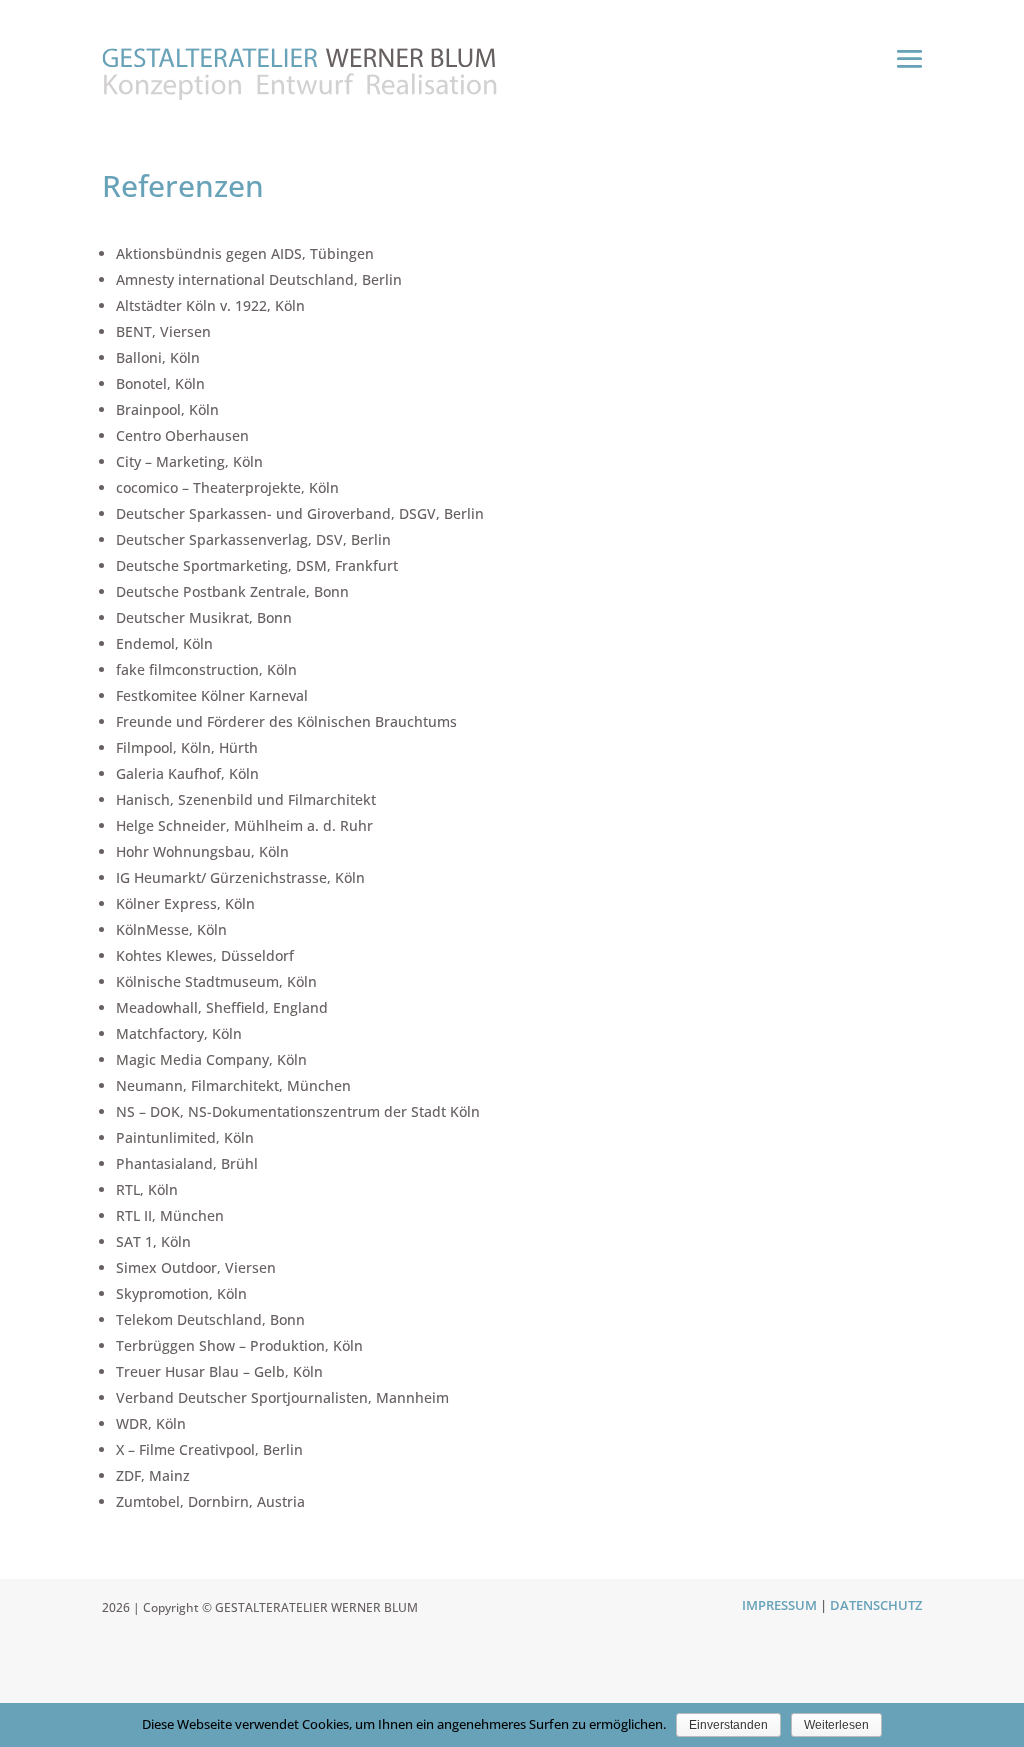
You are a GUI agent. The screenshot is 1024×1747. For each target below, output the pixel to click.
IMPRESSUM (779, 1605)
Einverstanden (728, 1725)
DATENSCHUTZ (876, 1605)
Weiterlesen (836, 1725)
